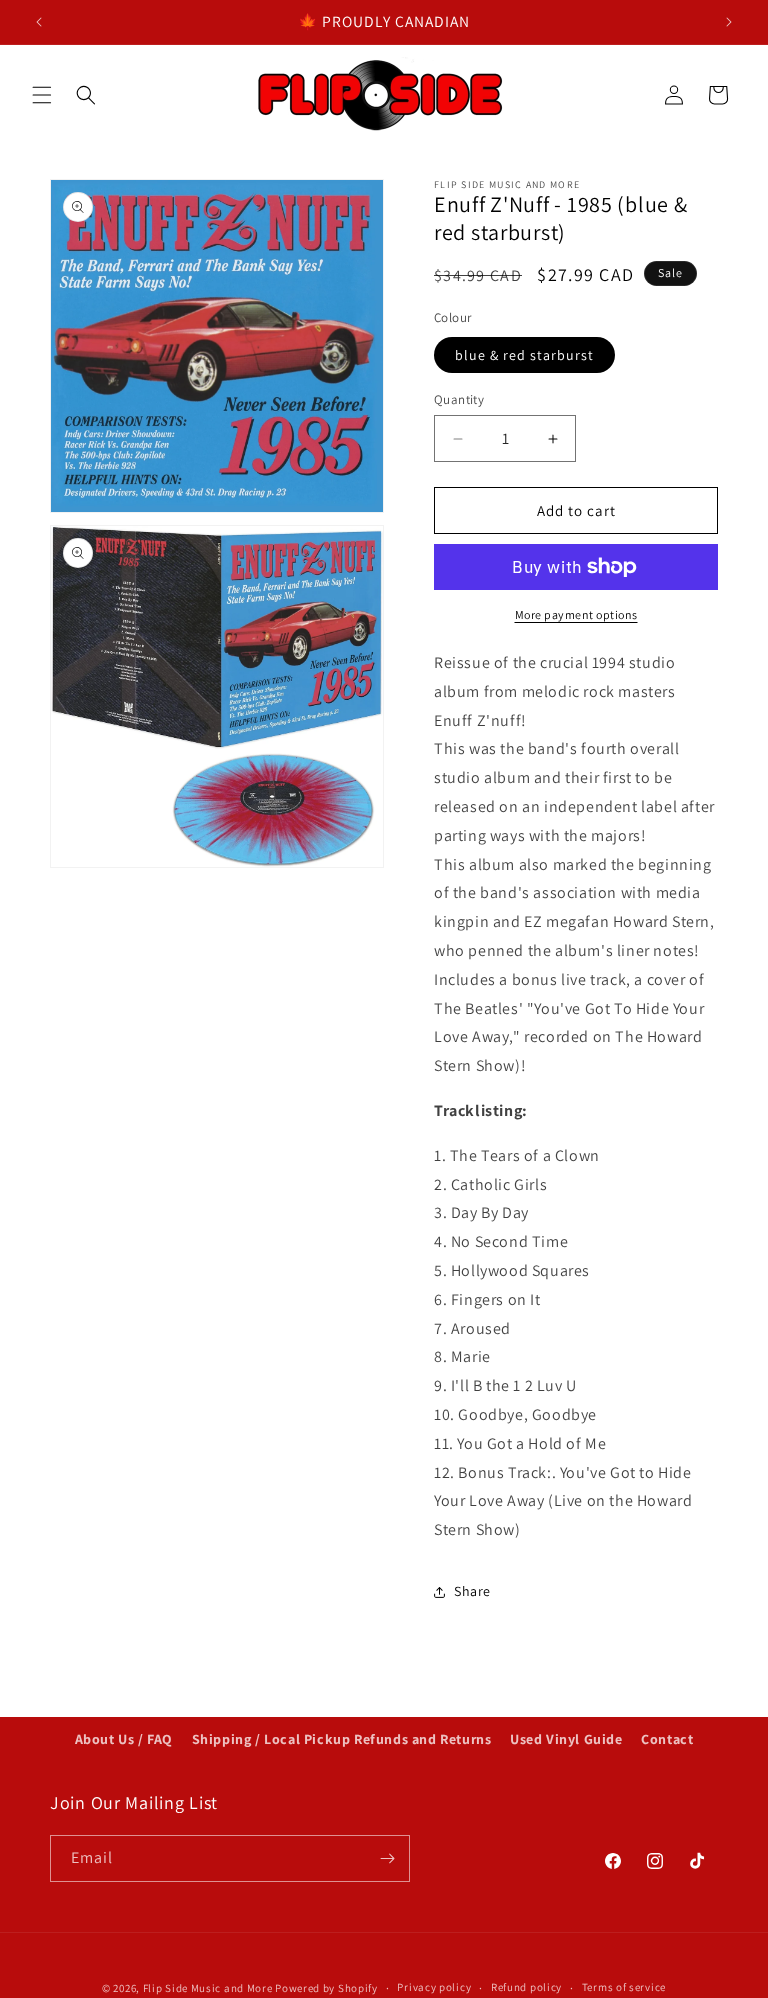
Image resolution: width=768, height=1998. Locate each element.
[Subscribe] (387, 1858)
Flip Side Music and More (208, 1988)
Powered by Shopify (326, 1988)
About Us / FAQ (124, 1739)
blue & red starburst (524, 355)
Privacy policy (434, 1987)
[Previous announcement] (39, 22)
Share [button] (472, 1591)
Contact (667, 1739)
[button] (42, 95)
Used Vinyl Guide (566, 1739)
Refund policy (526, 1987)
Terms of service (624, 1987)
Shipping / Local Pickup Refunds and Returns (342, 1739)
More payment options (576, 614)
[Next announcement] (729, 22)
